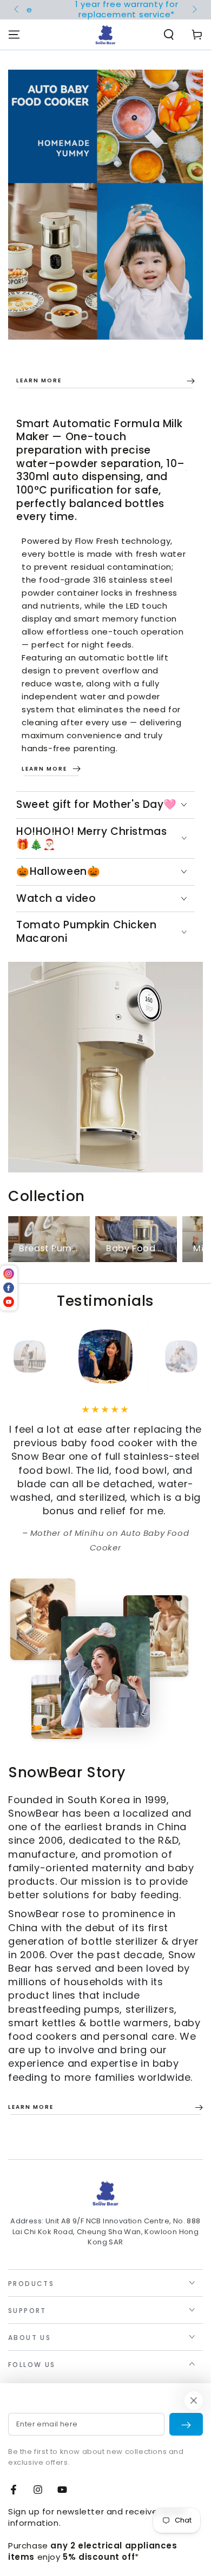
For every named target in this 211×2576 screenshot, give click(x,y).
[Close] (194, 2400)
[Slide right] (194, 10)
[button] (169, 35)
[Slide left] (17, 10)
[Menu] (14, 35)
